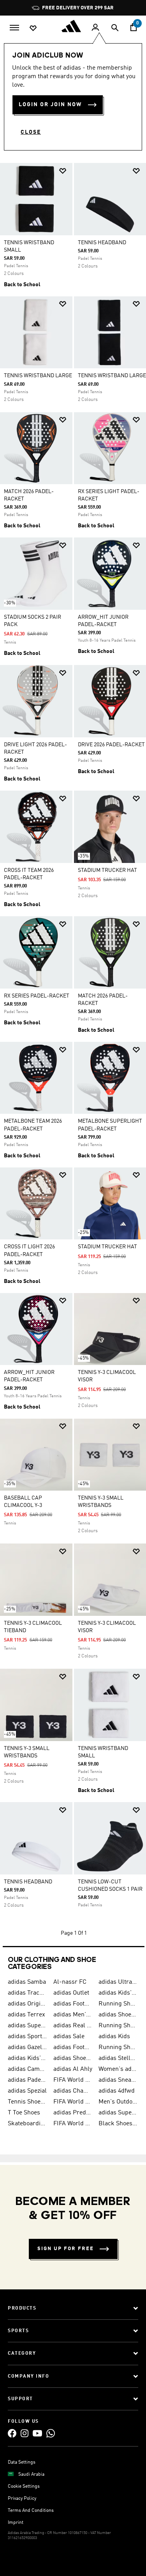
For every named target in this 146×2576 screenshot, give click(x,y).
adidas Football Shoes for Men (73, 2004)
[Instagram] (25, 2433)
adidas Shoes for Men (118, 2015)
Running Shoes (118, 2026)
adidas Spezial (27, 2091)
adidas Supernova (118, 2113)
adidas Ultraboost (118, 1982)
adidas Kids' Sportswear (27, 2058)
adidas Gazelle (27, 2047)
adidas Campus (27, 2069)
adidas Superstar (27, 2026)
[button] (63, 171)
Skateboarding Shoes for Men (27, 2124)
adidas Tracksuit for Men (27, 1993)
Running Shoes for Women (118, 2047)
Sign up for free (66, 2249)
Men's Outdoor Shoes (118, 2102)
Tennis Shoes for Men (27, 2102)
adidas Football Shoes (73, 2047)
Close (31, 132)
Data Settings (22, 2462)
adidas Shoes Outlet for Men (73, 2058)
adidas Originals (27, 2004)
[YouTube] (37, 2433)
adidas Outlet (71, 1993)
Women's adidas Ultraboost (118, 2069)
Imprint (16, 2523)
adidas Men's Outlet (73, 2015)
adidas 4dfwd (117, 2091)
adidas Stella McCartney (118, 2058)
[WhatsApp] (51, 2433)
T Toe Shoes (24, 2113)
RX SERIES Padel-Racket (37, 996)
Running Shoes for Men (118, 2004)
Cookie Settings (24, 2487)
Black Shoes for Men (118, 2124)
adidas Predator (73, 2113)
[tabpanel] (73, 1055)
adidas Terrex (26, 2015)
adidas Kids (114, 2037)
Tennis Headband (102, 243)
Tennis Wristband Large (38, 376)
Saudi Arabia (31, 2474)
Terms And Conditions (31, 2511)
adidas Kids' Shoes (118, 1993)
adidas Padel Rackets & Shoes (27, 2080)
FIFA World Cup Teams (73, 2124)
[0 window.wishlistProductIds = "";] (33, 28)
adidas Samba (27, 1982)
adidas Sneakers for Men (118, 2080)
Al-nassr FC (70, 1982)
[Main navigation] (14, 27)
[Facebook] (12, 2433)
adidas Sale (69, 2037)
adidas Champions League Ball (73, 2091)
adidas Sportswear (27, 2037)
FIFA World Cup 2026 (73, 2080)
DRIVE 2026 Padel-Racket (111, 745)
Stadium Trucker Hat (107, 870)
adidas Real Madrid (73, 2026)
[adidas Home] (73, 26)
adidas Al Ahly (73, 2069)
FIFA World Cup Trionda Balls (73, 2102)
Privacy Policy (22, 2499)
